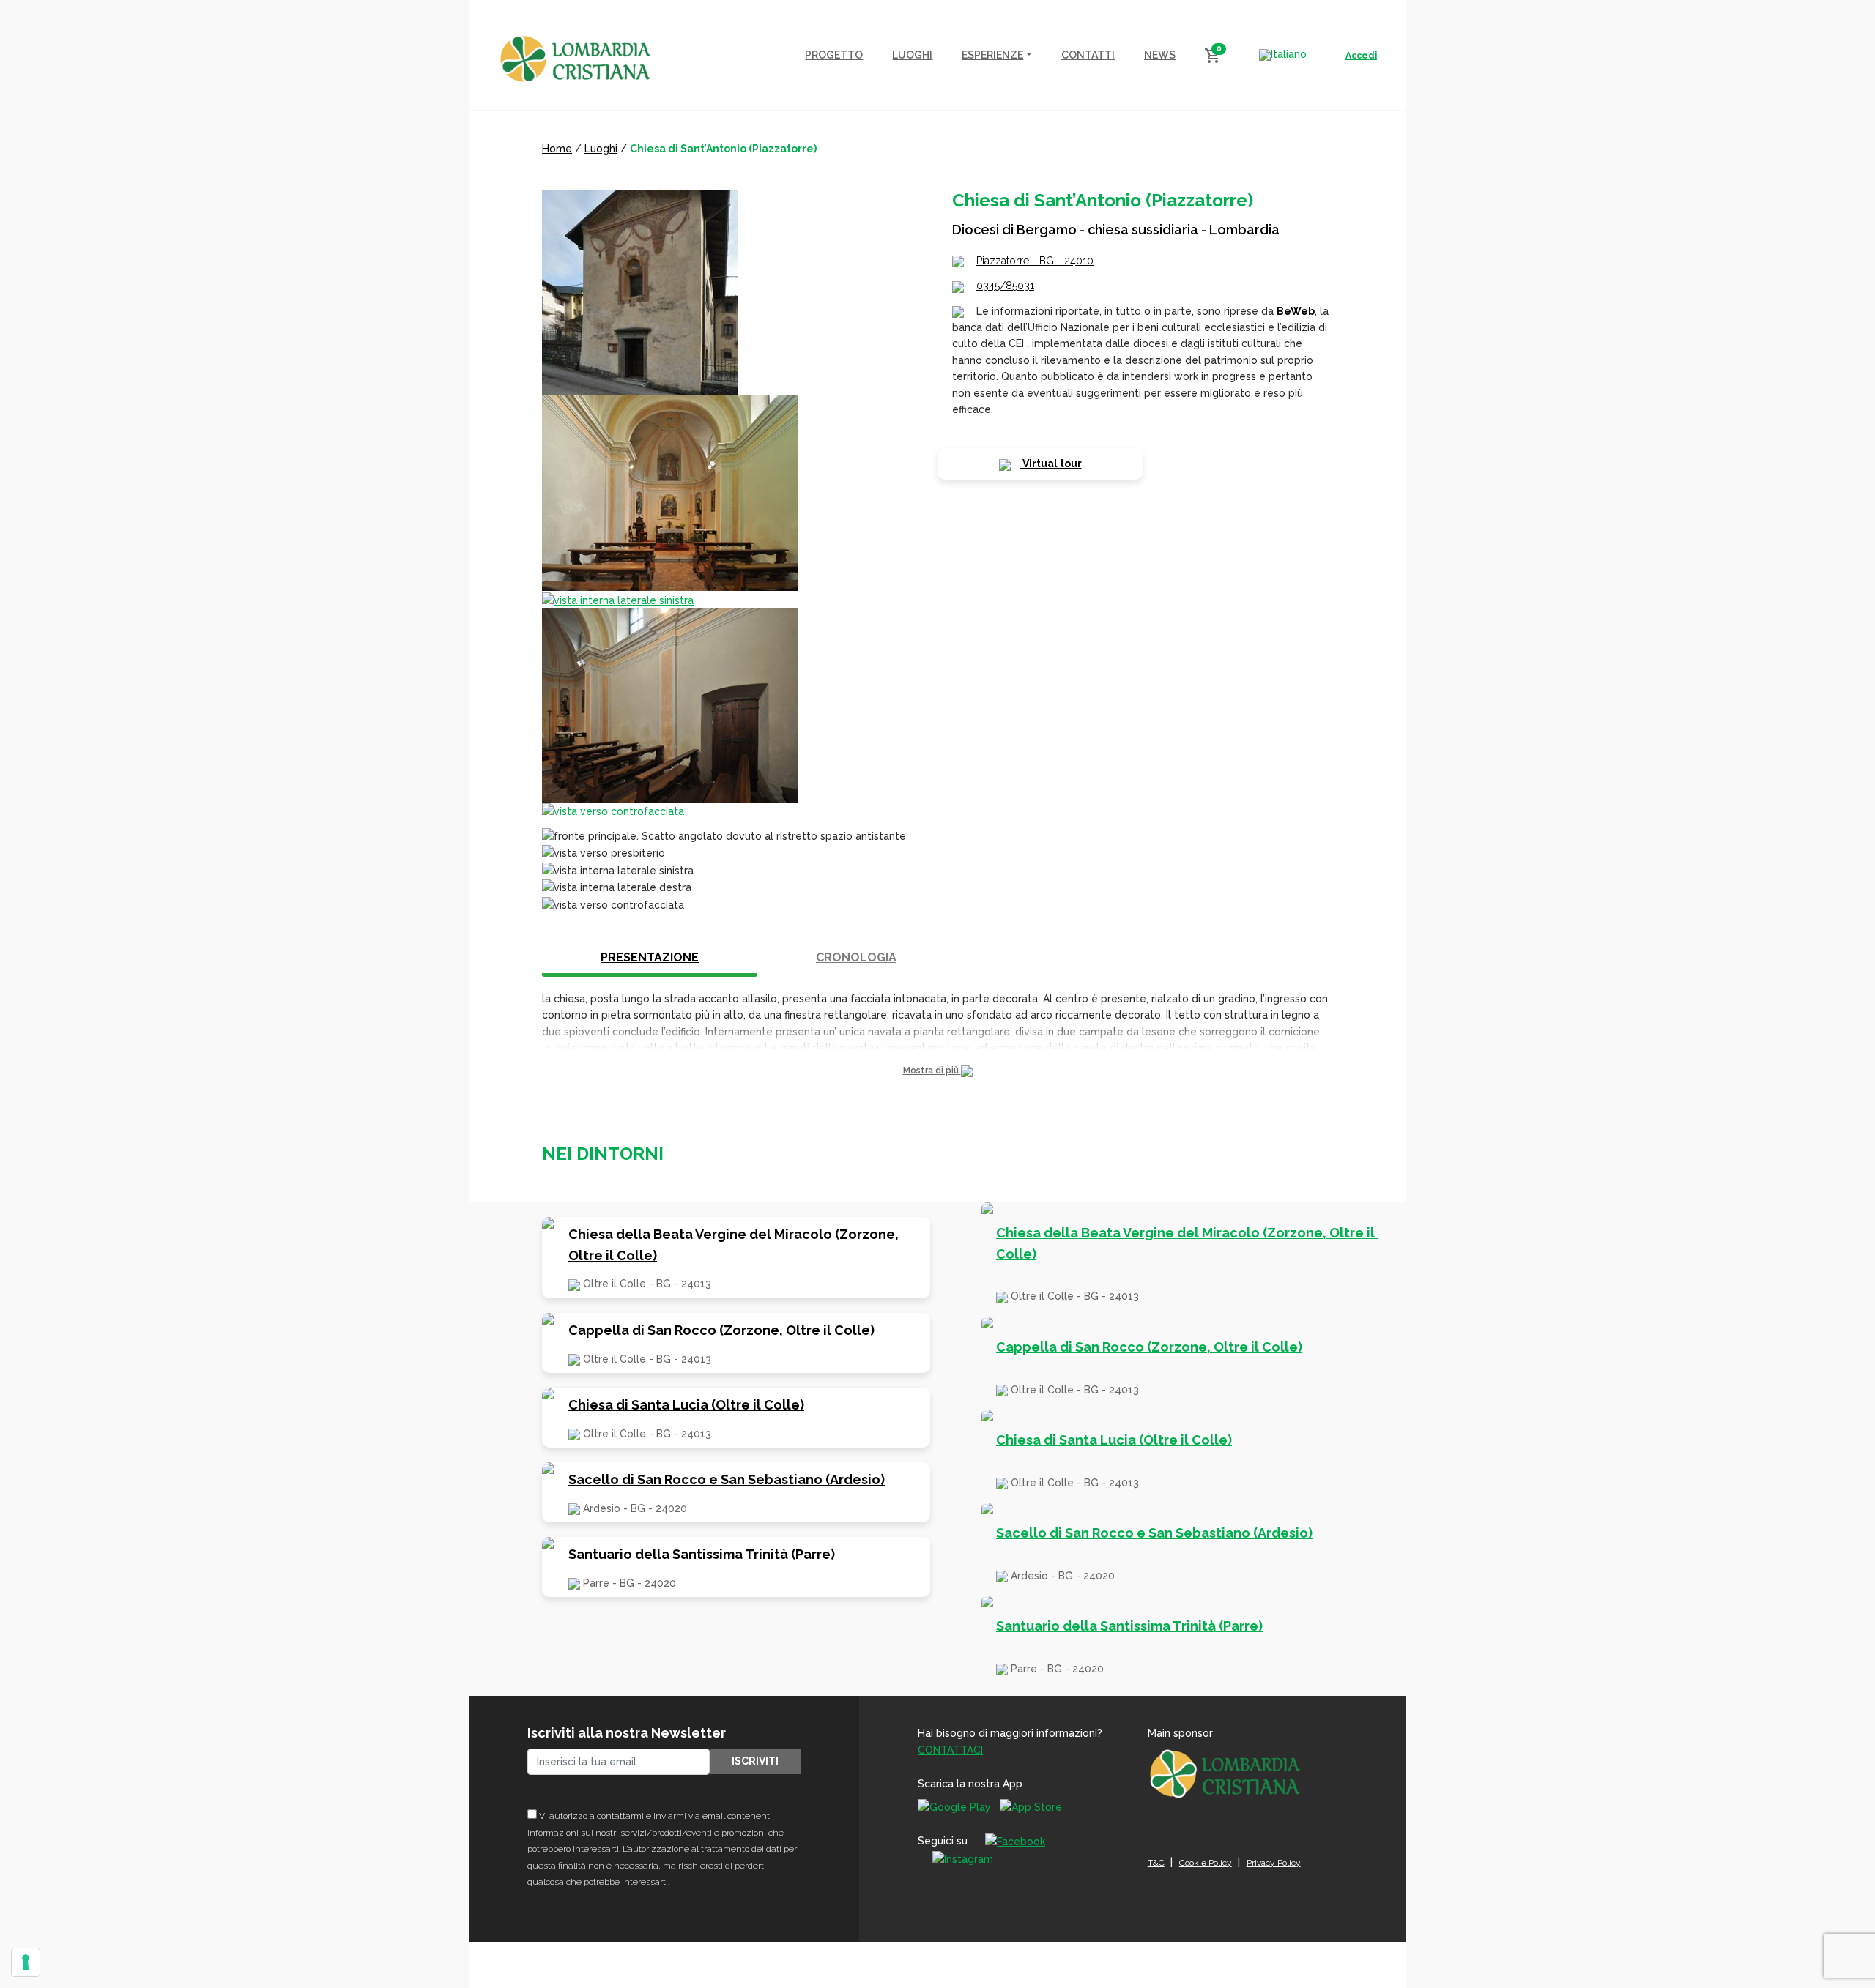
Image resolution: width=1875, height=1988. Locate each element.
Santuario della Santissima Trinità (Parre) (702, 1554)
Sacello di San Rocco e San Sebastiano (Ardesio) (727, 1479)
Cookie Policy (1206, 1863)
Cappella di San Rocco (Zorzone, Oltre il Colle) (721, 1330)
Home (557, 149)
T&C (1156, 1863)
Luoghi (601, 149)
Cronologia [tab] (856, 957)
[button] (937, 1071)
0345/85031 (1005, 286)
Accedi (1361, 56)
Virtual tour (1051, 464)
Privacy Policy (1274, 1863)
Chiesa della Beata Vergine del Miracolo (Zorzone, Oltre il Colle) (734, 1245)
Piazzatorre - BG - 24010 (1035, 261)
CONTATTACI (950, 1750)
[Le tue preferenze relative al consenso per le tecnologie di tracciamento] (26, 1962)
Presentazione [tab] (650, 957)
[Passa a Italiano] (1283, 55)
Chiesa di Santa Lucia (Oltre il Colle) (686, 1405)
